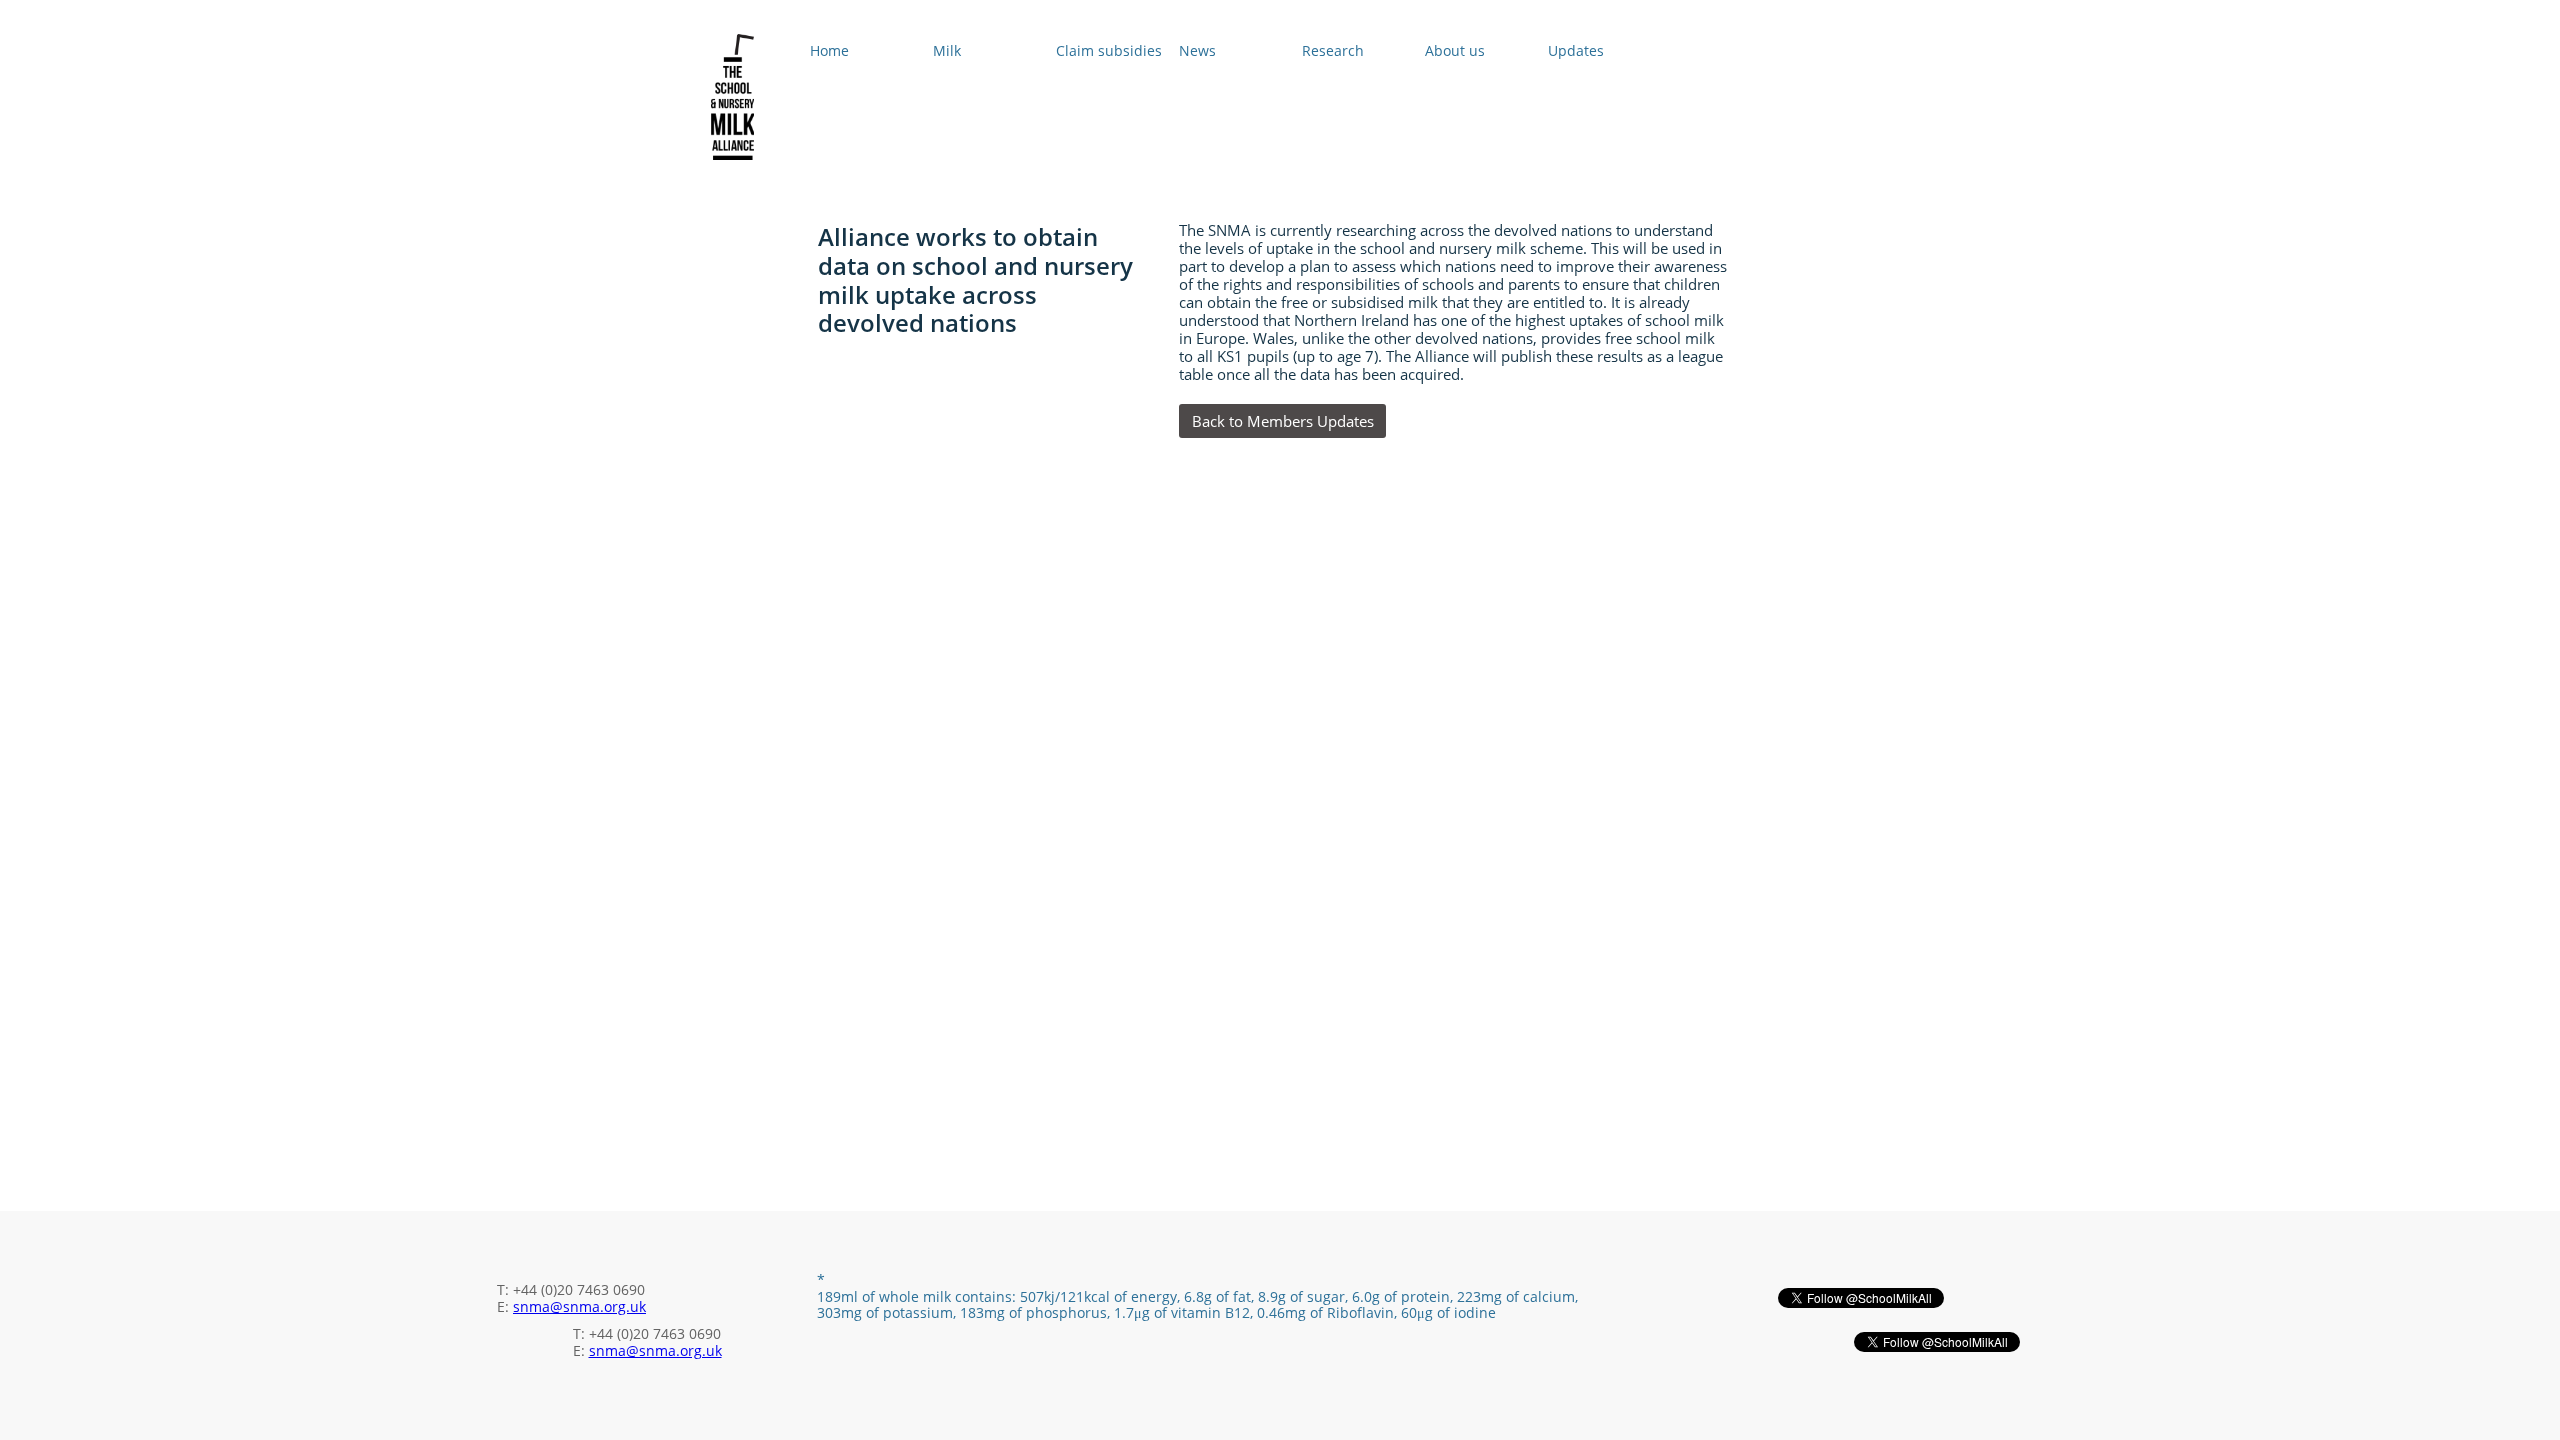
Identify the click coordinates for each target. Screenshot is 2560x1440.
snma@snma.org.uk (579, 1306)
